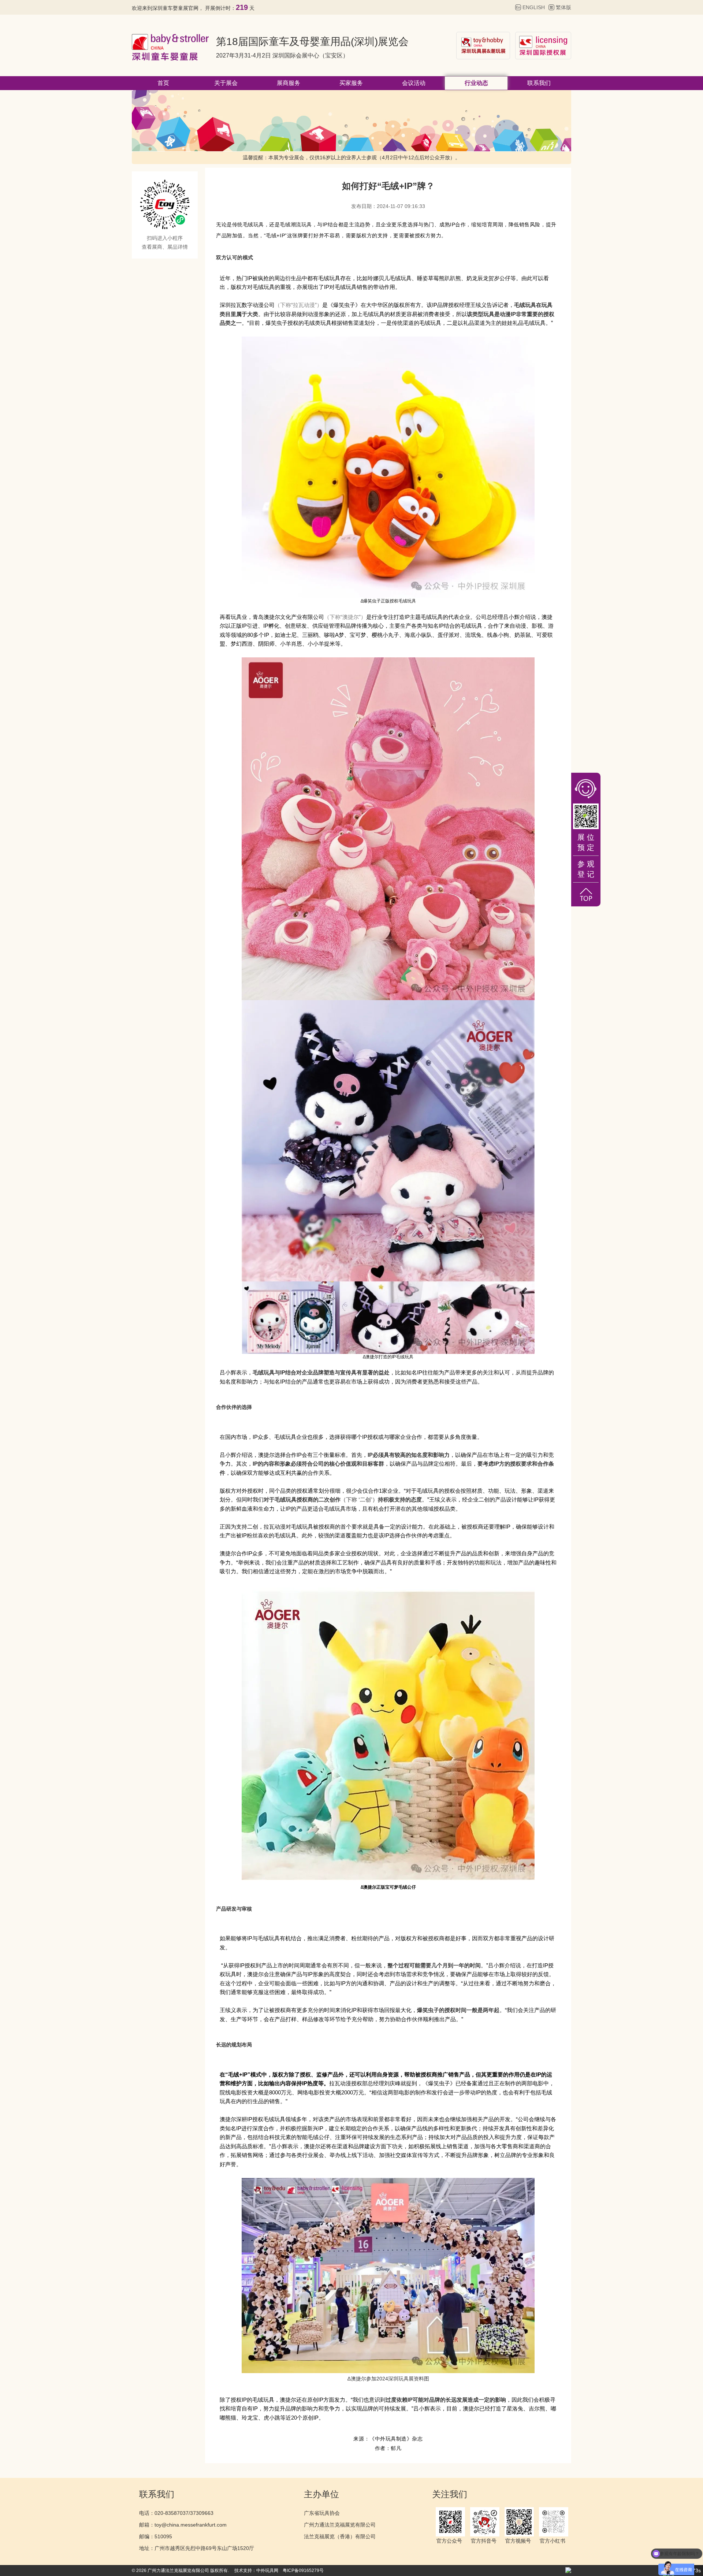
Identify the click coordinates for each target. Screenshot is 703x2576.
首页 (163, 83)
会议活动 (414, 83)
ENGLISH (534, 7)
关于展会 (226, 83)
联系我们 (539, 83)
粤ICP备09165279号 (303, 2571)
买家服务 (351, 83)
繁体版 (563, 7)
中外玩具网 (267, 2571)
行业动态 (476, 83)
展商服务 (289, 83)
